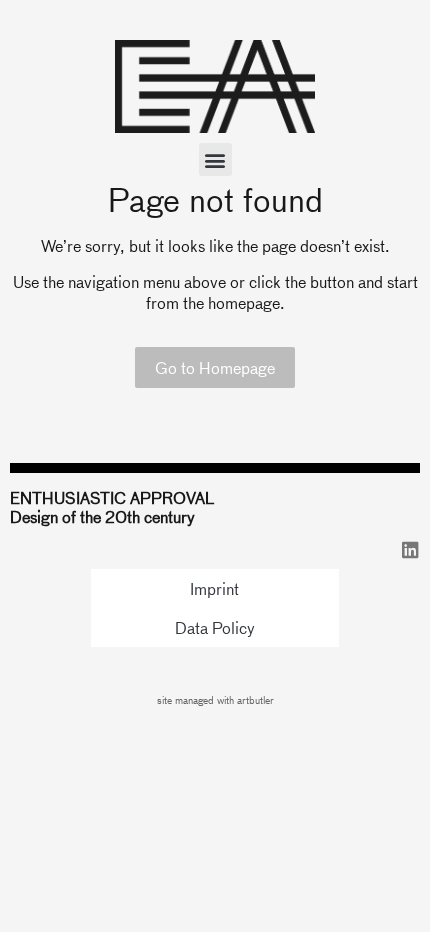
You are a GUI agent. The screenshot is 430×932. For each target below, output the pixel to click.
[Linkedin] (410, 549)
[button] (215, 159)
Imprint (214, 588)
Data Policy (215, 627)
